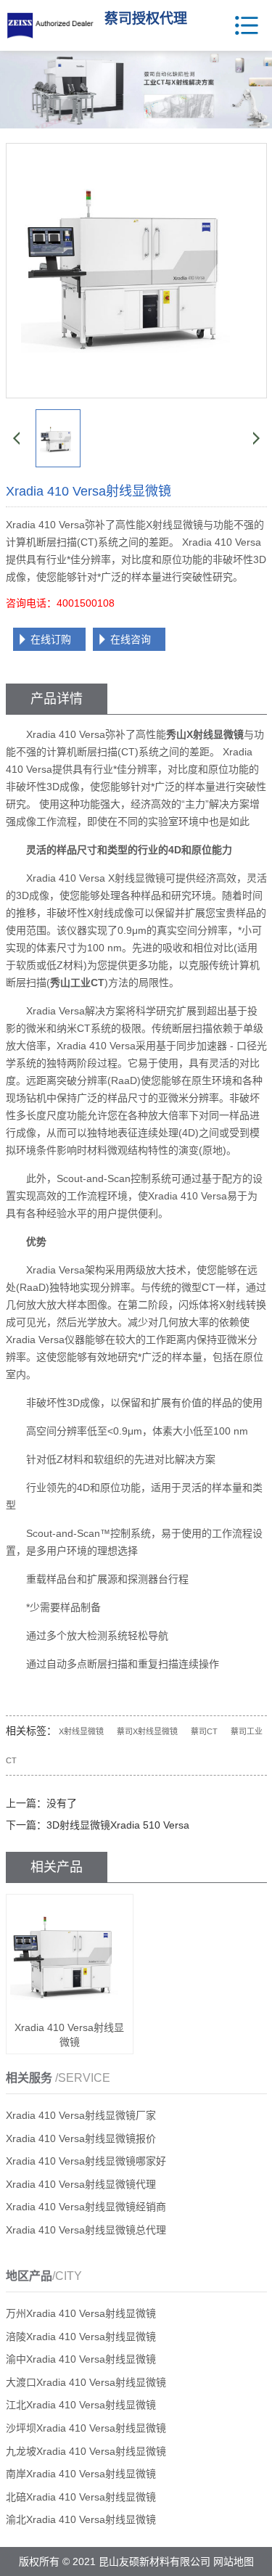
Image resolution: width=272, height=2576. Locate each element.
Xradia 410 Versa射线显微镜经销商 (86, 2207)
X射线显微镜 (81, 1731)
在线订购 (51, 639)
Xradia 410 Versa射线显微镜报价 (81, 2138)
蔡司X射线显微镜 (147, 1731)
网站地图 (234, 2561)
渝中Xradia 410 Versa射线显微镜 (81, 2359)
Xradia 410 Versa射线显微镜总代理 (86, 2230)
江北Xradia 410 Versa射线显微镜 (81, 2405)
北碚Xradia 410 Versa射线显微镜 (81, 2497)
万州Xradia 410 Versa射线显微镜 (81, 2313)
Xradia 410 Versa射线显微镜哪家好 (86, 2161)
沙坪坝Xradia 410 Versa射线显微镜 (86, 2428)
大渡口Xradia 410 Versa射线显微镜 (86, 2382)
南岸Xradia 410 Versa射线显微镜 (81, 2474)
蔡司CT (204, 1731)
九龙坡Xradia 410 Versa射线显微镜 (86, 2451)
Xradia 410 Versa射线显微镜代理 (81, 2184)
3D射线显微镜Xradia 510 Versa (118, 1825)
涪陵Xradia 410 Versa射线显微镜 (81, 2337)
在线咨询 (131, 639)
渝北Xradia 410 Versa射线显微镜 (81, 2519)
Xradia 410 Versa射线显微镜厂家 (81, 2115)
